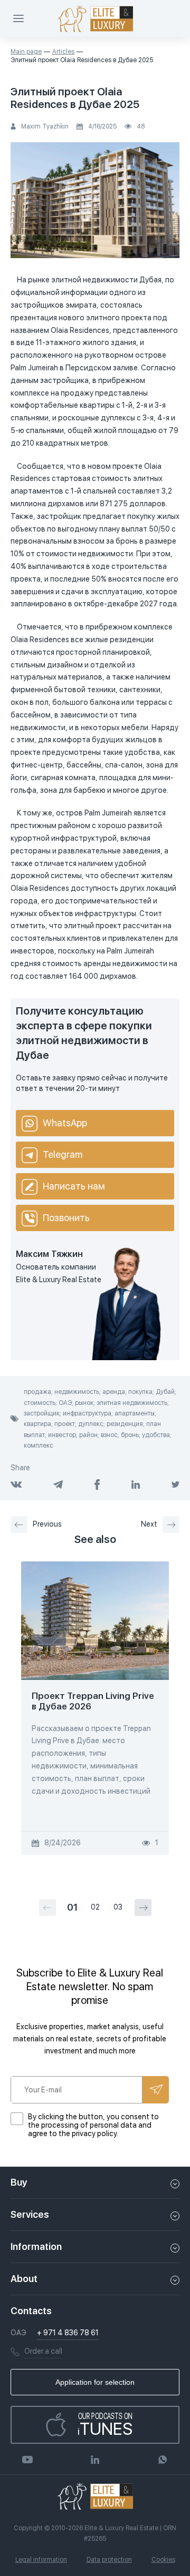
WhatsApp (65, 1123)
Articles (63, 52)
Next (149, 1524)
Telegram (63, 1154)
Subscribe (156, 2090)
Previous (47, 1524)
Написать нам (74, 1186)
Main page (26, 52)
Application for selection (95, 2382)
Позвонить (66, 1218)
